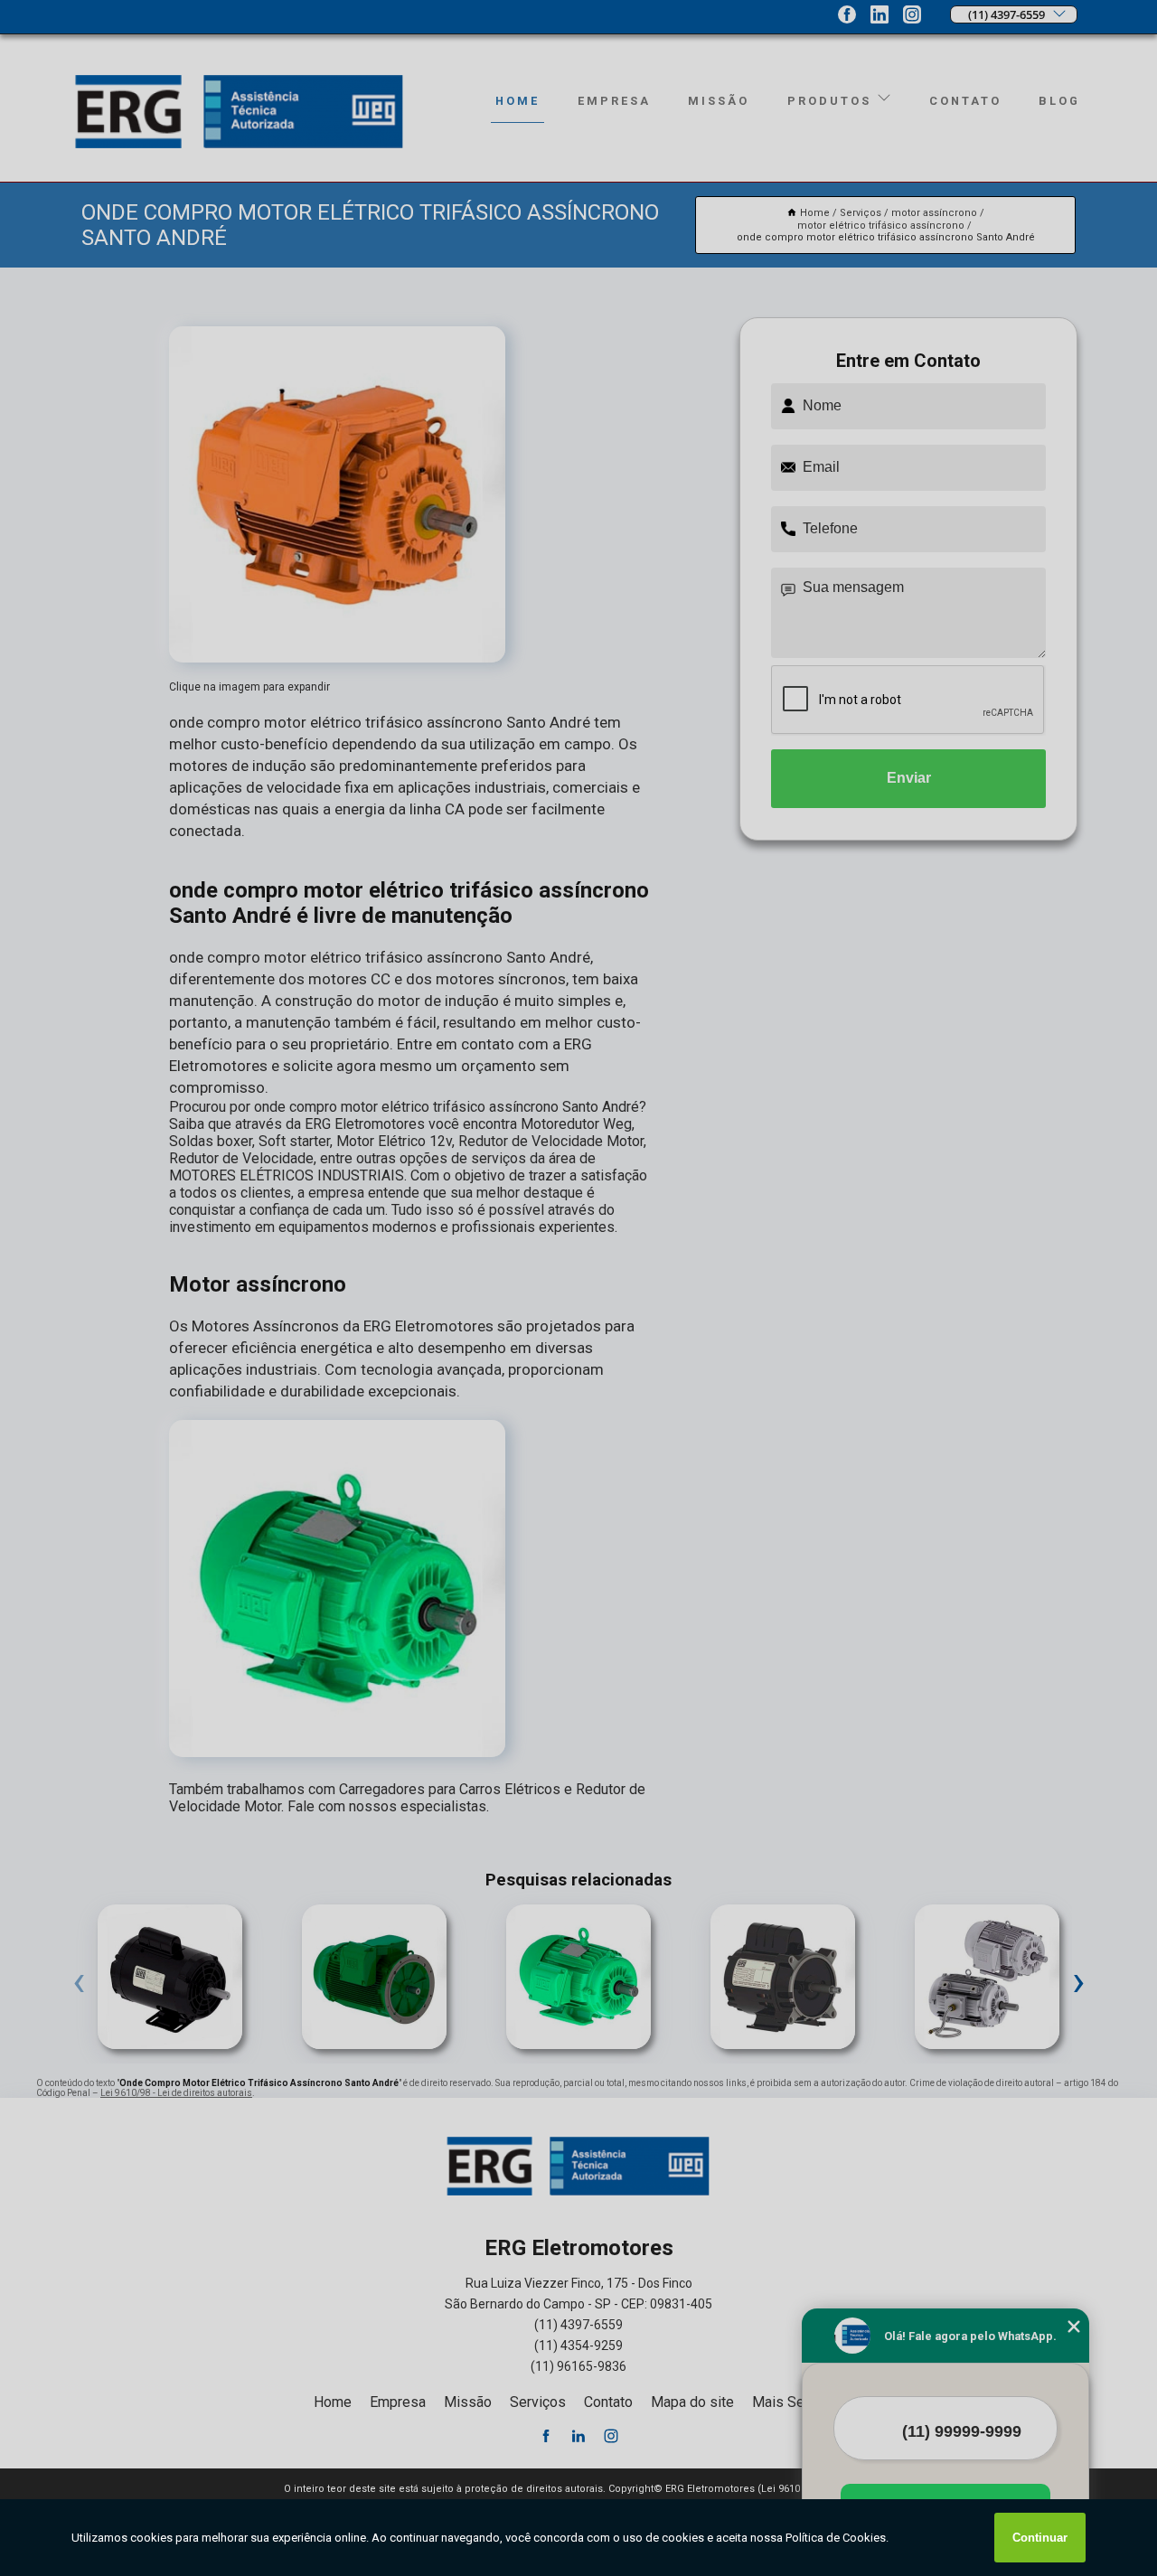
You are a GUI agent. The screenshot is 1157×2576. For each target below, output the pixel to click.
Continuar (1040, 2538)
